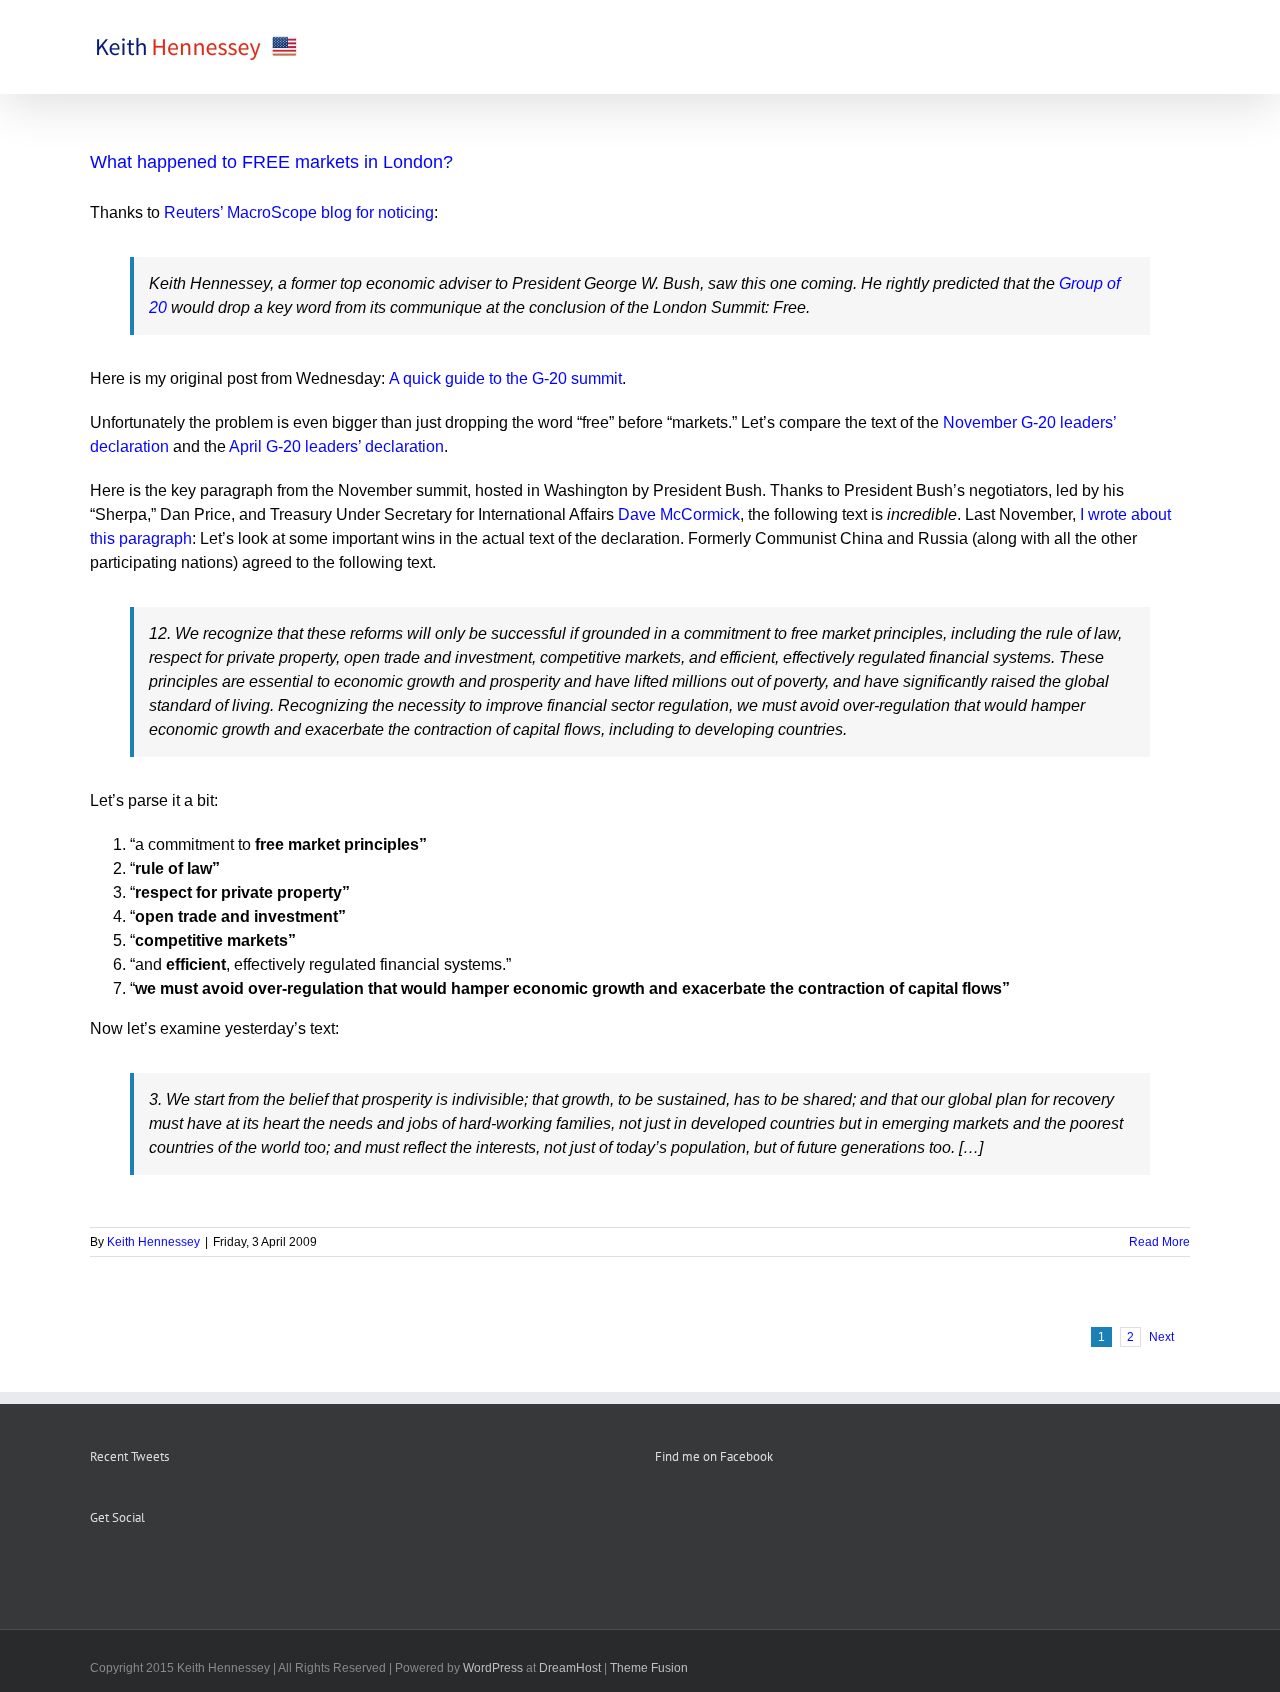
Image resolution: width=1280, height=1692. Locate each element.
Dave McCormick (679, 514)
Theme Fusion (649, 1668)
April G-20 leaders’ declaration (336, 446)
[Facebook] (96, 1567)
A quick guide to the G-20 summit (505, 378)
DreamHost (570, 1668)
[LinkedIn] (177, 1567)
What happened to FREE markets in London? (271, 162)
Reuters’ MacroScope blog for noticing (299, 212)
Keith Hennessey (153, 1242)
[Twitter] (150, 1567)
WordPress (493, 1668)
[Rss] (123, 1567)
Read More (1159, 1242)
